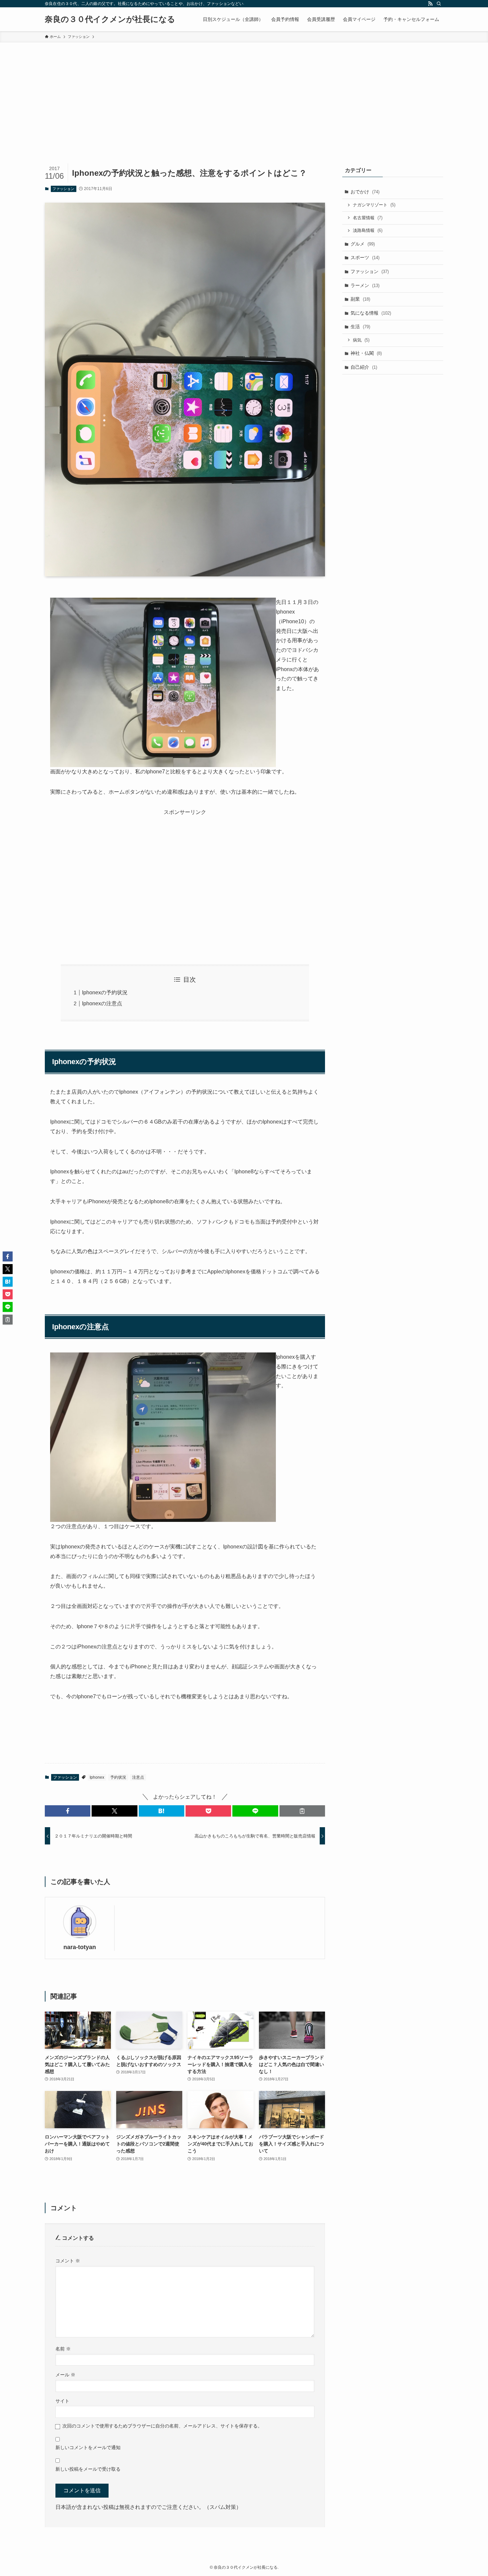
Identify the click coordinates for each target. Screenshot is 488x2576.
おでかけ (365, 192)
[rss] (430, 4)
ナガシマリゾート (374, 205)
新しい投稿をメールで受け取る (88, 2469)
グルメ (363, 244)
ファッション (63, 189)
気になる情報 (371, 313)
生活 (360, 327)
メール (65, 2375)
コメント (68, 2261)
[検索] (439, 4)
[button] (68, 1811)
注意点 (138, 1777)
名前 (63, 2349)
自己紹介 (364, 367)
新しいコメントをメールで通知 (88, 2447)
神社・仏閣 (366, 353)
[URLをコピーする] (302, 1811)
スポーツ (365, 257)
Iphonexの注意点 (102, 1003)
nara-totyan (80, 1947)
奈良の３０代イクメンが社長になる (110, 19)
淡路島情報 (368, 230)
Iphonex (97, 1777)
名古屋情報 (368, 218)
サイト (62, 2401)
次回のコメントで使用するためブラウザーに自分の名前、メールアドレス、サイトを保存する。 (162, 2426)
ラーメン (365, 285)
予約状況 (118, 1777)
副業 (360, 299)
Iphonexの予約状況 (105, 992)
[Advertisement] (244, 92)
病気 (361, 340)
